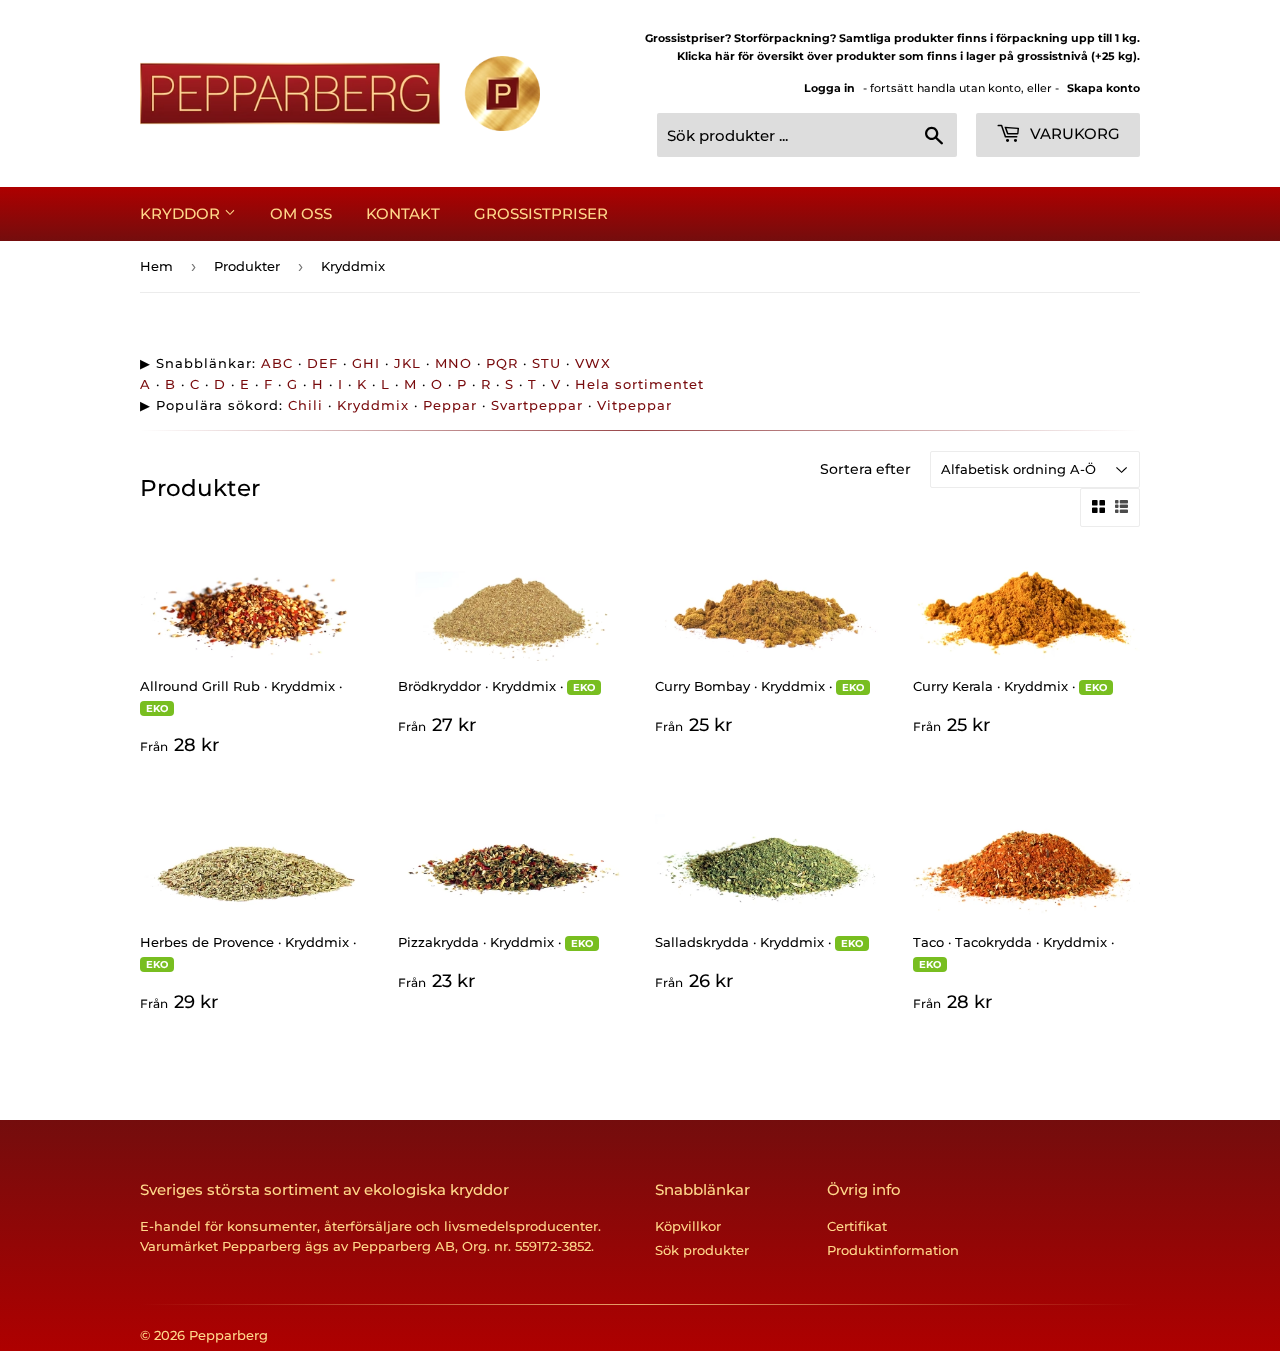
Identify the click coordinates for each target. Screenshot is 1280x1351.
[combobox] (807, 135)
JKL (407, 363)
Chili (305, 405)
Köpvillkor (688, 1226)
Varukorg (1073, 133)
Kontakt (403, 213)
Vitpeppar (634, 405)
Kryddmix (373, 405)
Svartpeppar (537, 405)
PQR (502, 363)
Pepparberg (228, 1335)
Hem (156, 266)
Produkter (247, 266)
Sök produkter (702, 1250)
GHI (366, 363)
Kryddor (182, 213)
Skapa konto (1103, 88)
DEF (322, 363)
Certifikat (857, 1226)
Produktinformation (893, 1250)
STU (546, 363)
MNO (453, 363)
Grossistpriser (541, 213)
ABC (277, 363)
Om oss (301, 213)
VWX (593, 363)
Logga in (829, 88)
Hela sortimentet (639, 384)
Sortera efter (865, 469)
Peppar (450, 405)
